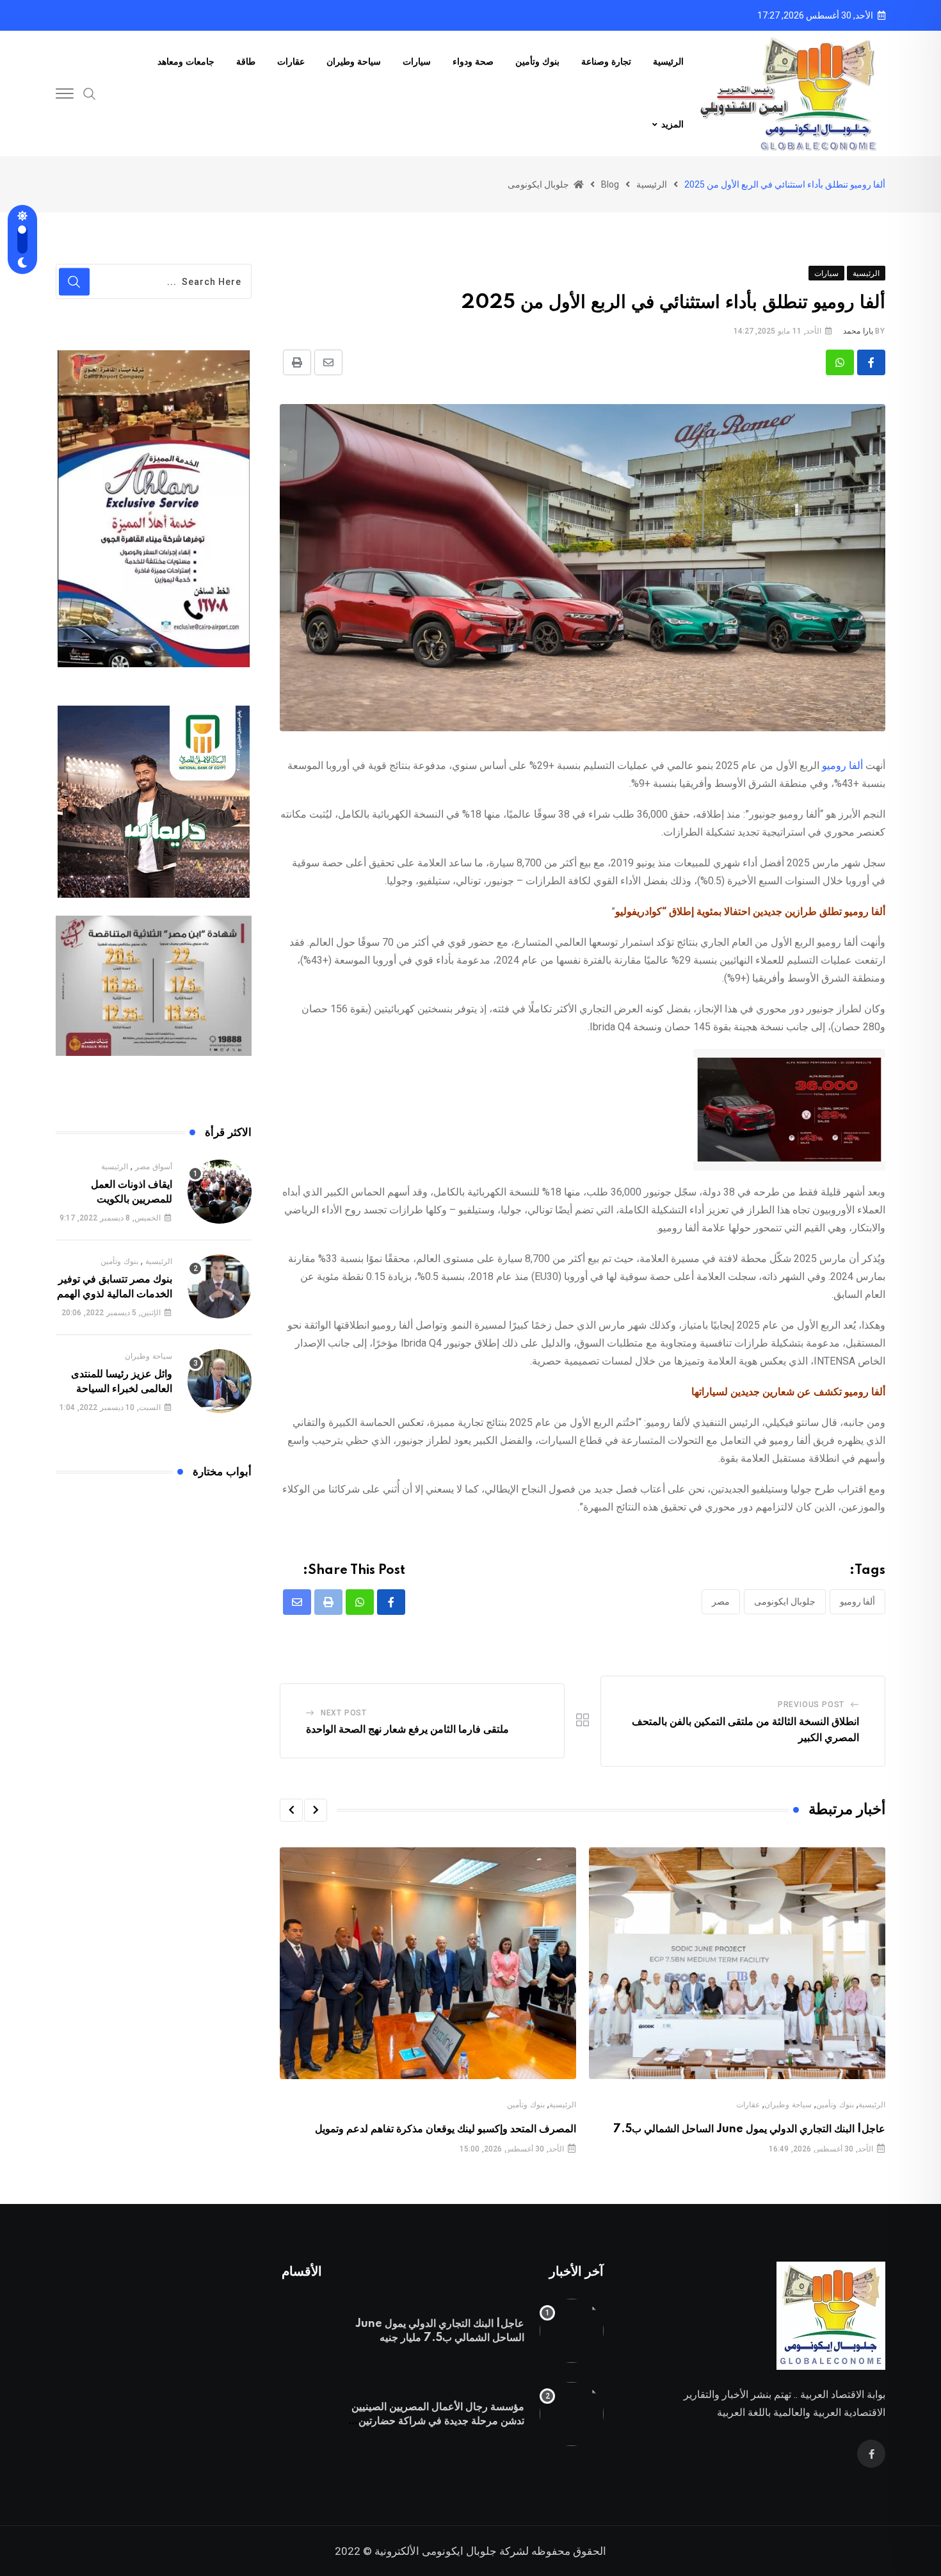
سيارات (417, 62)
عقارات (291, 62)
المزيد (672, 125)
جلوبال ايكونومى (785, 1601)
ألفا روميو (842, 766)
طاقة (246, 62)
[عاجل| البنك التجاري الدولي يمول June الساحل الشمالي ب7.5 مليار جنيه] (572, 2331)
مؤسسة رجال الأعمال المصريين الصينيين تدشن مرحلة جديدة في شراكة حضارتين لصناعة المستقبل (438, 2421)
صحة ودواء (473, 62)
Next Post (344, 1713)
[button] (316, 1810)
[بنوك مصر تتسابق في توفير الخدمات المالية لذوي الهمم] (220, 1286)
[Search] (90, 93)
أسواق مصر (154, 1167)
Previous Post (811, 1705)
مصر (721, 1601)
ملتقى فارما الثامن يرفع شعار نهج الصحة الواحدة (407, 1729)
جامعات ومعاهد (186, 62)
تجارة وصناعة (606, 62)
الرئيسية (668, 62)
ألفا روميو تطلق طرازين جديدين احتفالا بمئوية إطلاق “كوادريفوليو (750, 911)
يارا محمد (858, 331)
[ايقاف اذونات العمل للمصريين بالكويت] (220, 1192)
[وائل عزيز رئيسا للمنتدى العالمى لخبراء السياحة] (220, 1381)
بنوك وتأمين (537, 62)
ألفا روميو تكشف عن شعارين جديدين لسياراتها (788, 1392)
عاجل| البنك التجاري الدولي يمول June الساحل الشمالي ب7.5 (749, 2129)
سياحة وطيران (354, 62)
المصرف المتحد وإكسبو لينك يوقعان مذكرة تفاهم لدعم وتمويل (446, 2129)
